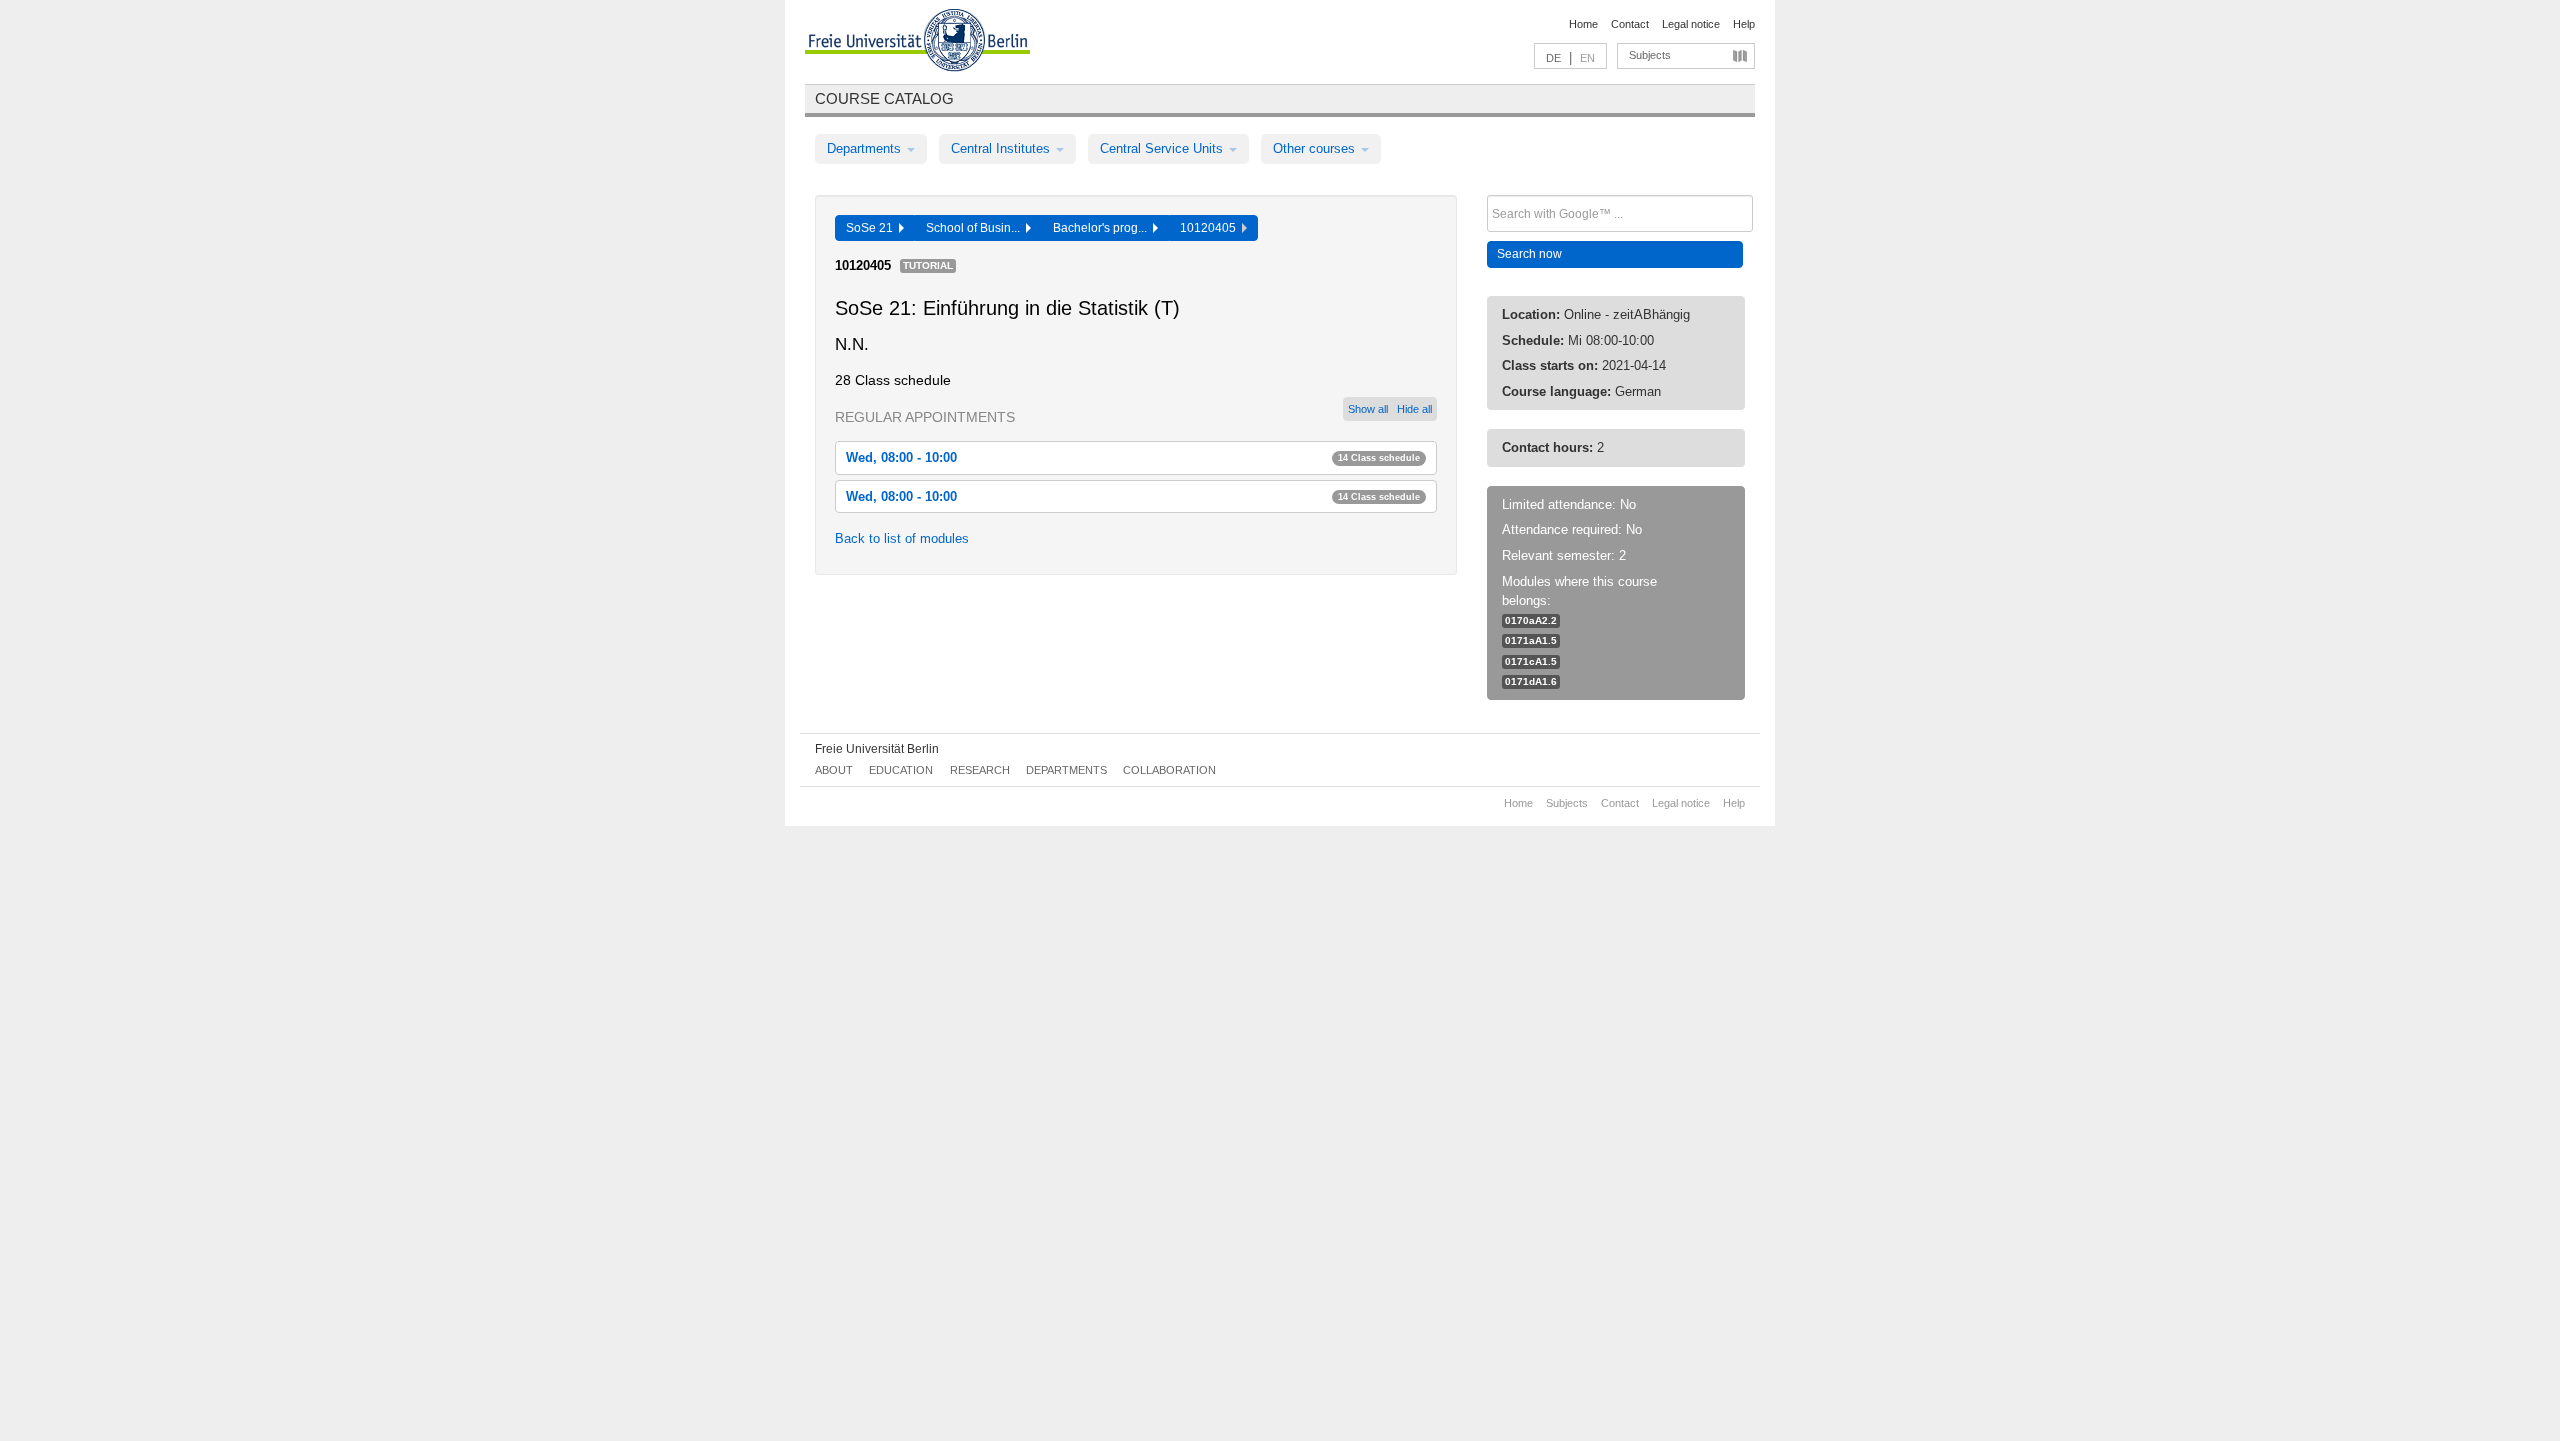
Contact (1630, 24)
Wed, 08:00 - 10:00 (1133, 457)
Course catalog (884, 98)
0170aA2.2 (1531, 620)
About (834, 770)
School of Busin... (976, 228)
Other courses (1316, 148)
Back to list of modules (902, 538)
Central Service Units (1163, 148)
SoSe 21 (872, 228)
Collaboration (1169, 770)
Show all (1368, 409)
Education (901, 770)
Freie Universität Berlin (877, 749)
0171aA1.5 (1531, 640)
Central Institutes (1002, 148)
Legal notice (1691, 24)
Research (980, 770)
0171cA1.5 (1531, 661)
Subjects (1650, 55)
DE (1553, 58)
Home (1583, 24)
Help (1744, 24)
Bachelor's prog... (1103, 228)
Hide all (1414, 409)
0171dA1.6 (1531, 681)
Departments (866, 148)
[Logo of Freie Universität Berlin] (917, 43)
